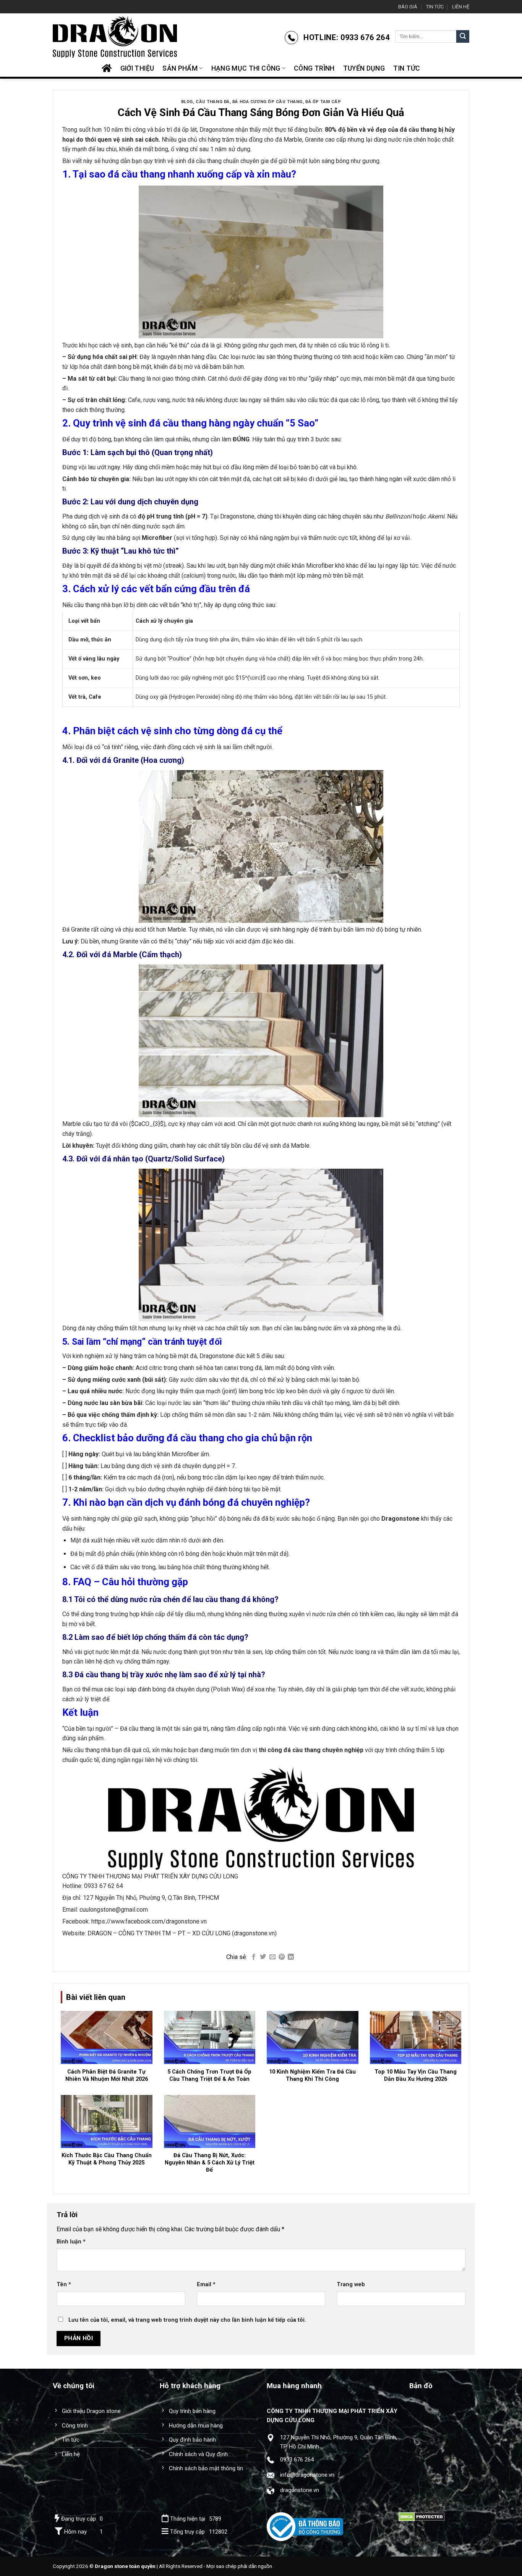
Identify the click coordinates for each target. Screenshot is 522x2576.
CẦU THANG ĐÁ (213, 102)
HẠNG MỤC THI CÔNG (246, 68)
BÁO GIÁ (408, 7)
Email (206, 2284)
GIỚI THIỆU (137, 68)
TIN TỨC (435, 7)
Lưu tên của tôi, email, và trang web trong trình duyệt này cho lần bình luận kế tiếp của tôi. (187, 2320)
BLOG (187, 102)
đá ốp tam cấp (323, 102)
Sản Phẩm (180, 68)
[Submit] (463, 37)
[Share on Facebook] (253, 1957)
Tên (64, 2284)
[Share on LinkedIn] (291, 1957)
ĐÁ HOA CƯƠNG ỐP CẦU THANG (267, 102)
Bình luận (71, 2242)
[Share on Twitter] (263, 1957)
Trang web (351, 2284)
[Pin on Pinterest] (282, 1957)
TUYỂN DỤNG (364, 68)
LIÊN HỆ (461, 7)
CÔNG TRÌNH (314, 68)
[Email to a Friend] (272, 1957)
